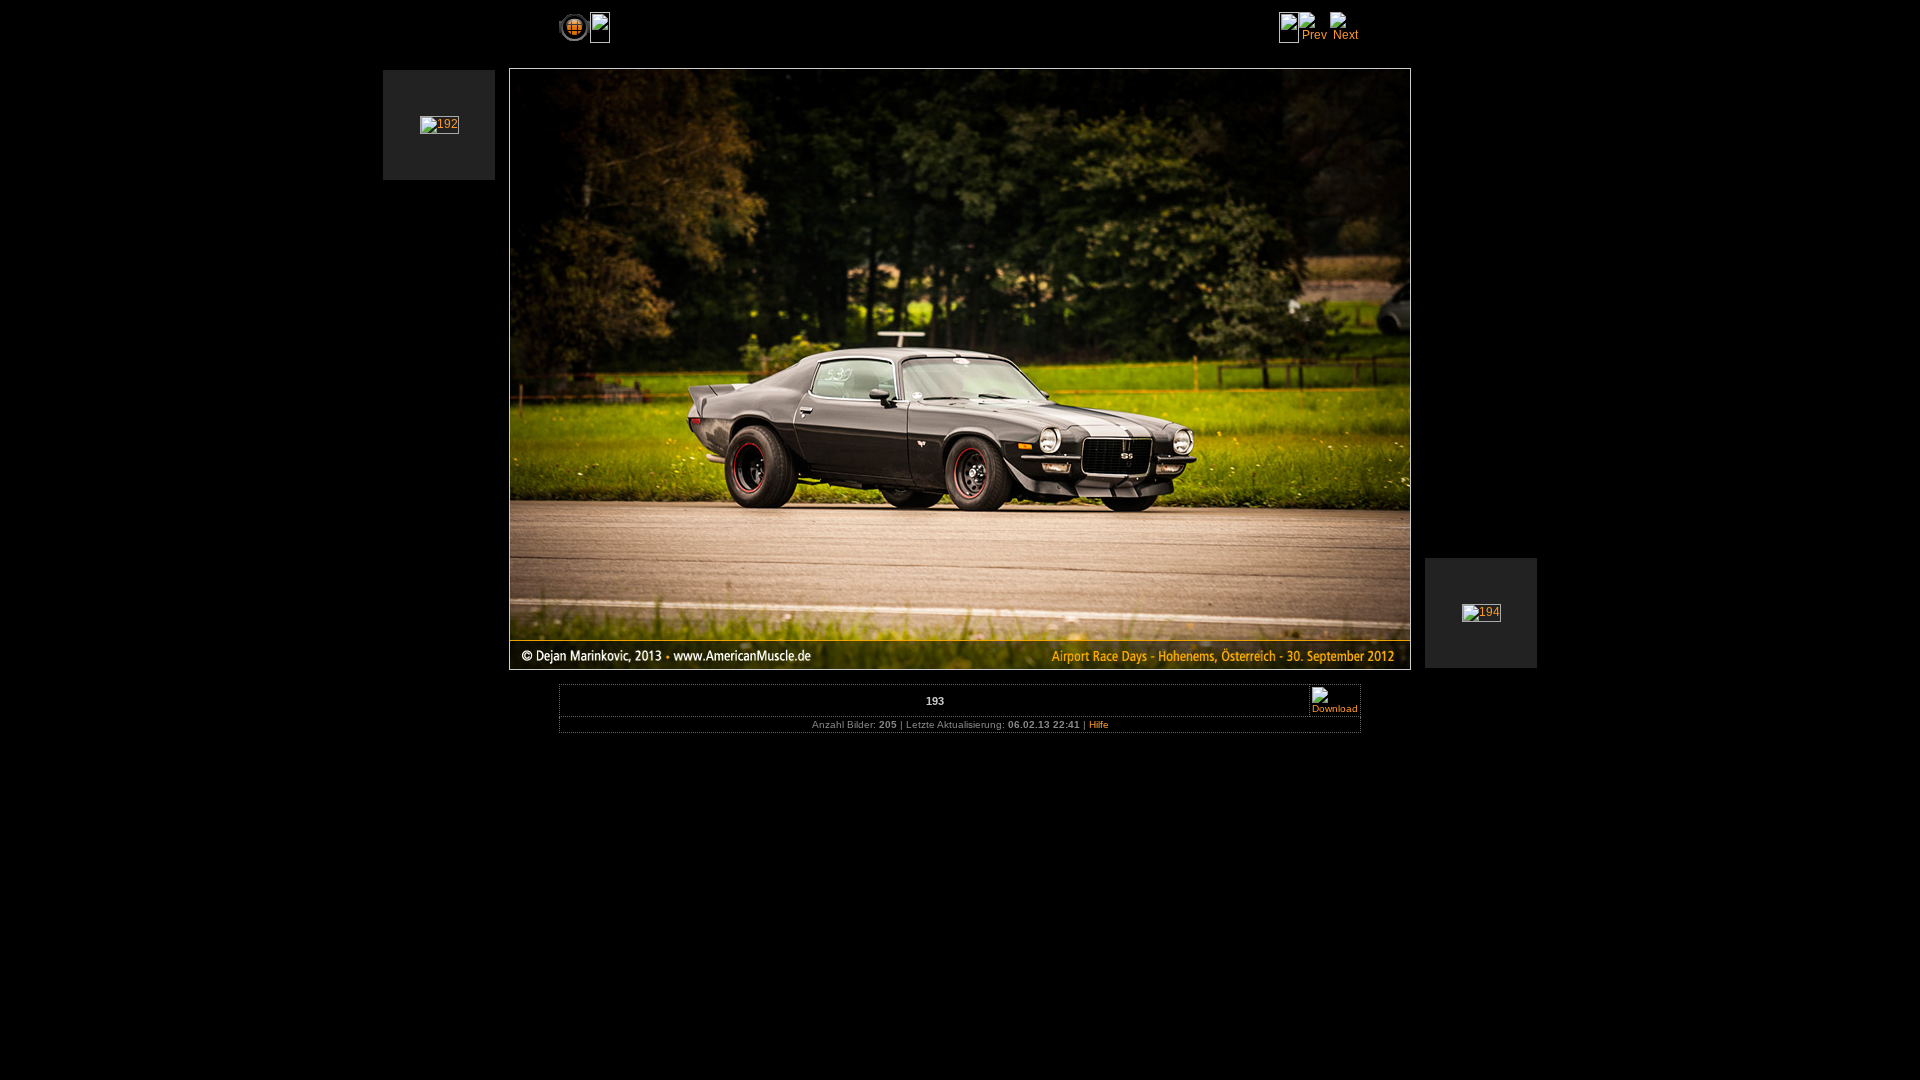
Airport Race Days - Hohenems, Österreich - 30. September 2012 (827, 27)
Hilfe (1099, 724)
